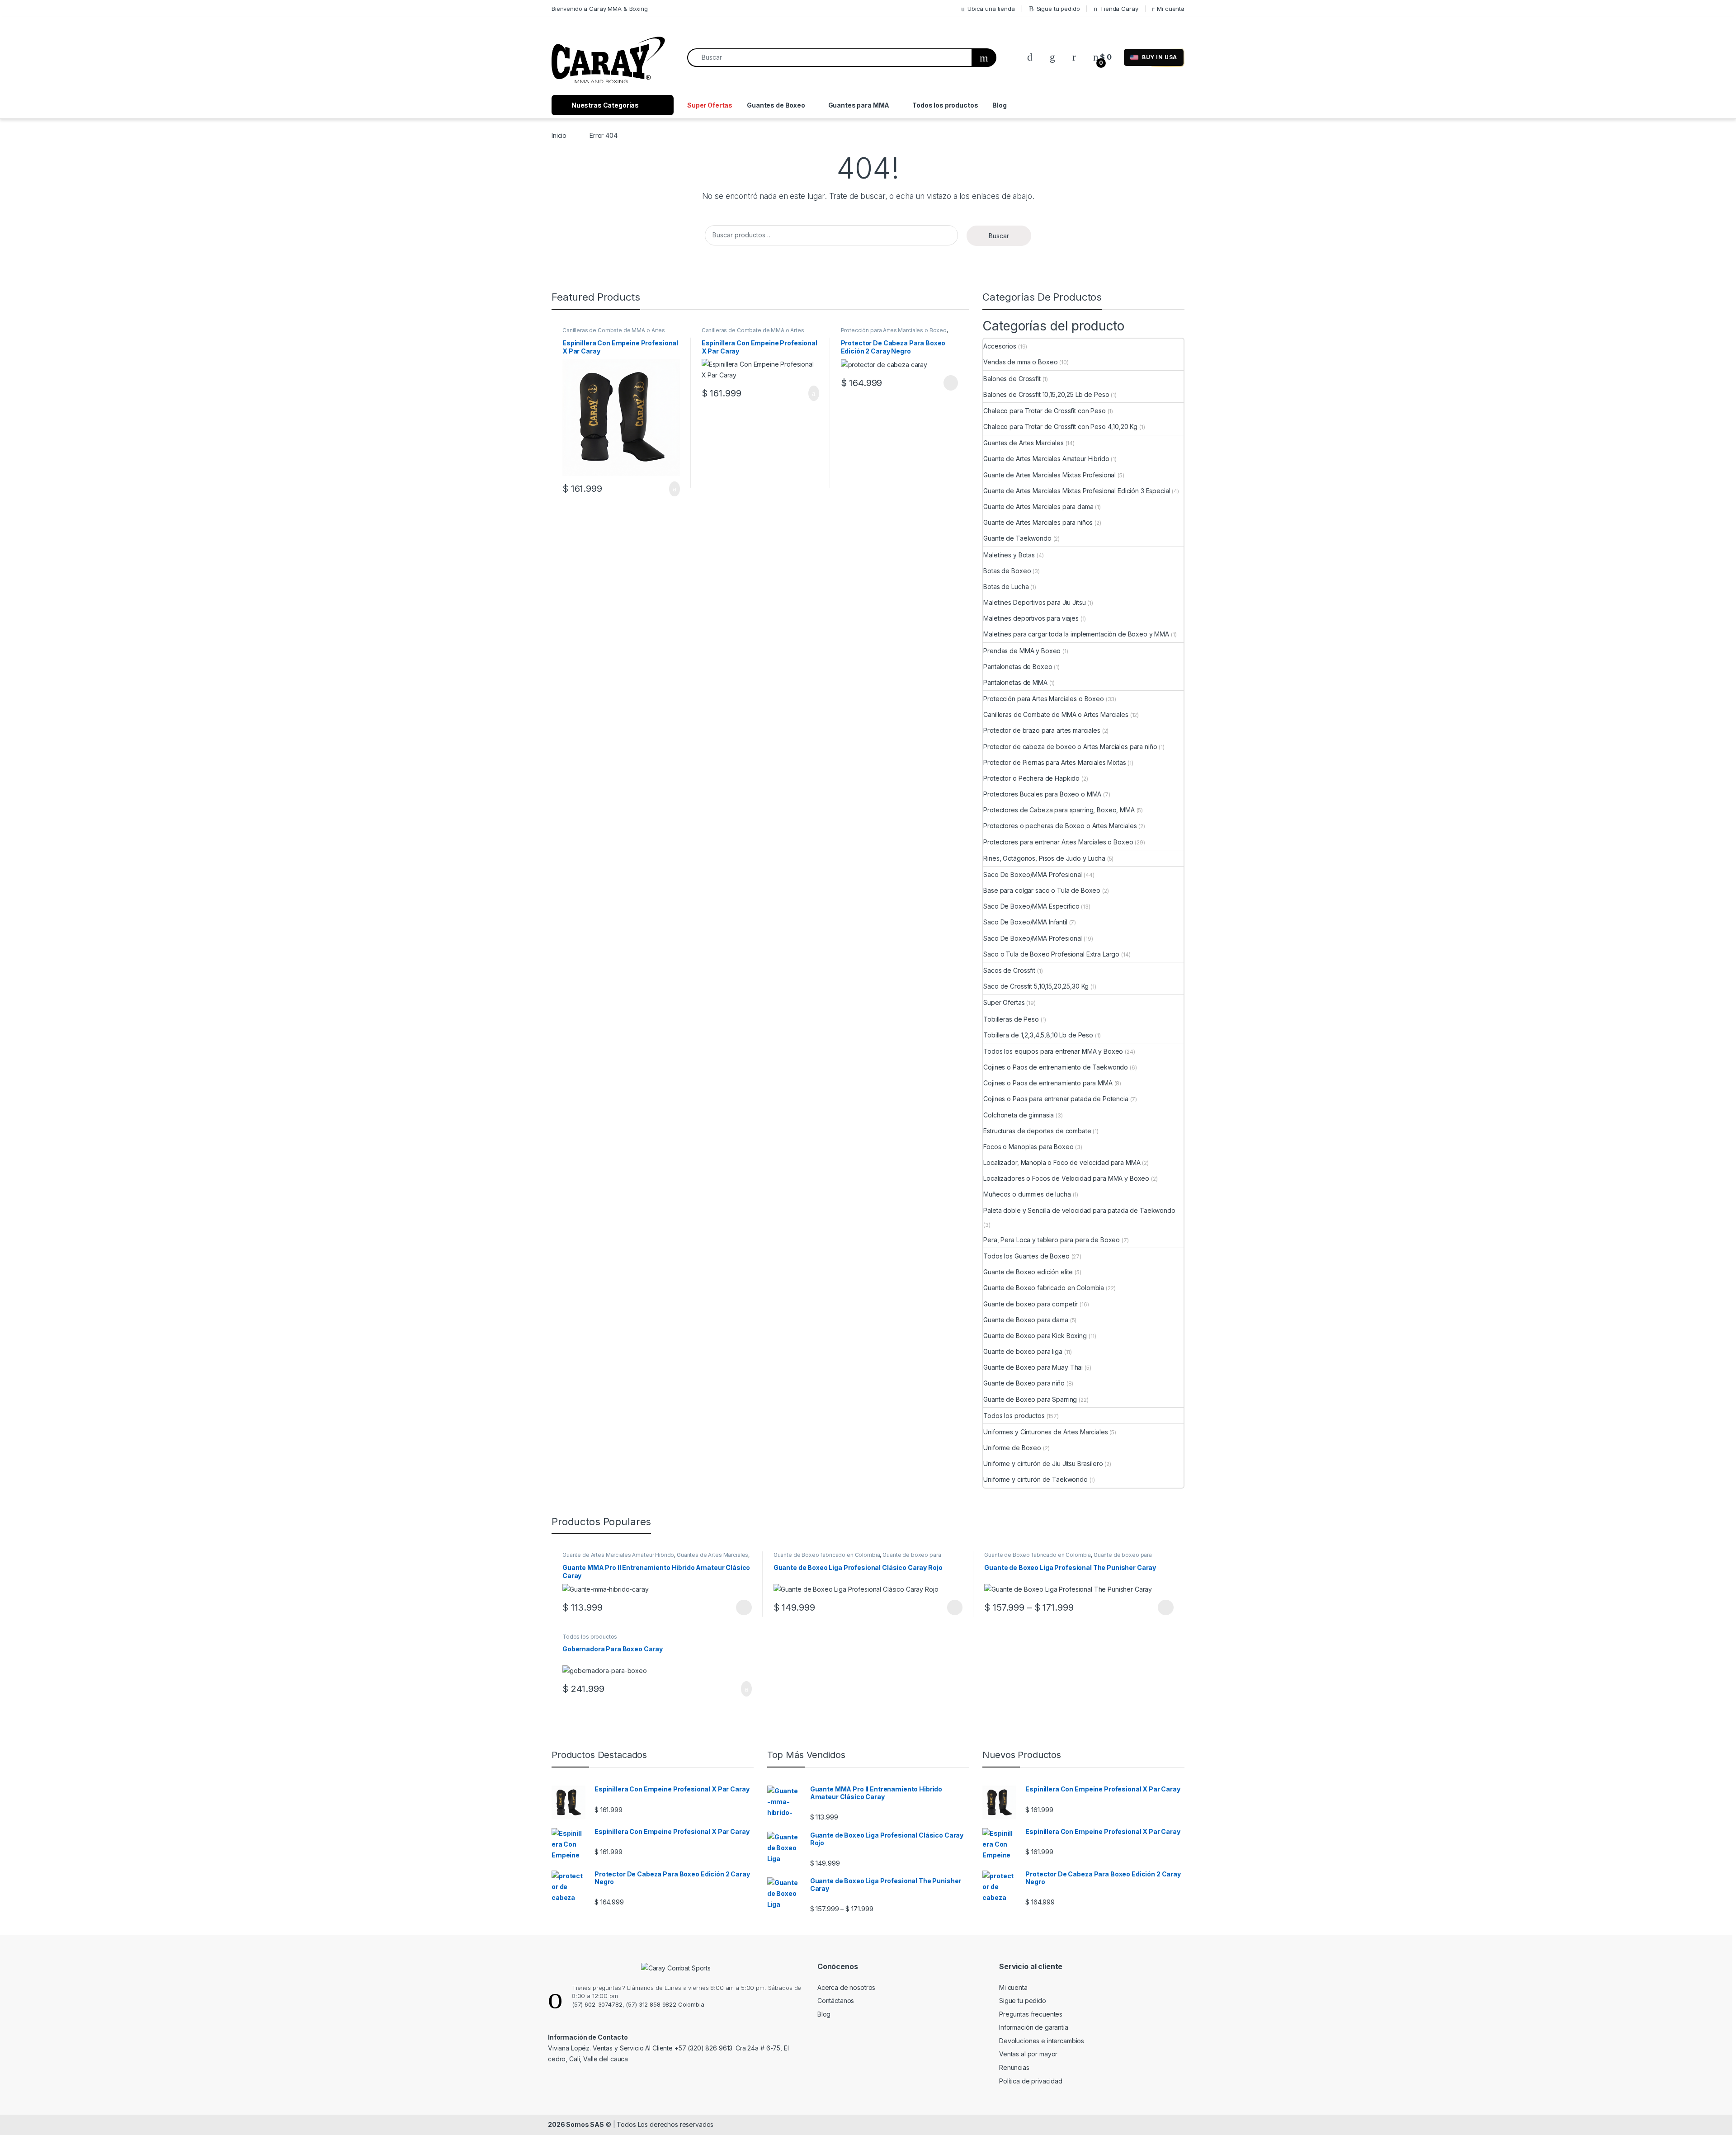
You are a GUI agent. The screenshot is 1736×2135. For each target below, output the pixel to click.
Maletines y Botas (1009, 555)
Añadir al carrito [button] (671, 489)
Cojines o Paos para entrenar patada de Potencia (1056, 1099)
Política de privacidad (1031, 2081)
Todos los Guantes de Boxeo (1026, 1256)
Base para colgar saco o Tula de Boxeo (1042, 890)
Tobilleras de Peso (1011, 1019)
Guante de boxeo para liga (1023, 1351)
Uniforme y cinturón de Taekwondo (1035, 1479)
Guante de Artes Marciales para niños (1038, 522)
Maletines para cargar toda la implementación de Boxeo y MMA (1076, 634)
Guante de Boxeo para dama (1026, 1320)
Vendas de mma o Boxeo (1020, 362)
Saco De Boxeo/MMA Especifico (1031, 906)
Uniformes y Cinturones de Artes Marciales (1045, 1432)
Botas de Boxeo (1007, 571)
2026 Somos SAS (576, 2124)
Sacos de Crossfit (1009, 970)
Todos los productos (945, 105)
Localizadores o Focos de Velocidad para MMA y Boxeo (1066, 1178)
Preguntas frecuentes (1031, 2014)
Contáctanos (836, 2001)
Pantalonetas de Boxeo (1018, 667)
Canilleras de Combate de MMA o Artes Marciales (1056, 714)
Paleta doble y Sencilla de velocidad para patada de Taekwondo (1079, 1210)
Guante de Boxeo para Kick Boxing (1035, 1336)
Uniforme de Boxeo (1012, 1448)
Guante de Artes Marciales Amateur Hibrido (1046, 459)
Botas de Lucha (1006, 587)
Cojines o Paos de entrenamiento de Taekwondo (1056, 1067)
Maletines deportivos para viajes (1031, 618)
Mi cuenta (1171, 9)
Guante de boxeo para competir (1031, 1304)
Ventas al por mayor (1028, 2054)
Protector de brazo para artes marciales (1042, 730)
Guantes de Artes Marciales (1023, 443)
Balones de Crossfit (1012, 379)
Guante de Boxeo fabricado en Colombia (1044, 1288)
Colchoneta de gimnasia (1019, 1115)
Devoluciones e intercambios (1042, 2041)
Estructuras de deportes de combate (1037, 1131)
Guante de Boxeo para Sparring (1030, 1399)
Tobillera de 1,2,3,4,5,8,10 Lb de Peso (1038, 1035)
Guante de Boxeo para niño (1024, 1383)
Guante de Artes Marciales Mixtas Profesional (1050, 475)
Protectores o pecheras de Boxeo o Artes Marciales (1060, 826)
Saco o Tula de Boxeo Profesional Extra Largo (1051, 954)
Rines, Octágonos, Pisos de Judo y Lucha (1044, 858)
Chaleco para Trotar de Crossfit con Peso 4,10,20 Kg (1060, 427)
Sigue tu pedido (1058, 9)
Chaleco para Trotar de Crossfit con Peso (1044, 411)
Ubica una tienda (991, 9)
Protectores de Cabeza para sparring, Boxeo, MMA (1059, 810)
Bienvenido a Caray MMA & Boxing (600, 9)
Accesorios (1000, 346)
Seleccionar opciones (734, 1607)
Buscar (999, 236)
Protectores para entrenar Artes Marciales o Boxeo (1058, 842)
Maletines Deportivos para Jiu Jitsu (1034, 602)
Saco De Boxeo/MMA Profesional (1033, 874)
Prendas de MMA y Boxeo (1022, 651)
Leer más (951, 383)
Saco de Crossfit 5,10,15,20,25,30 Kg (1036, 986)
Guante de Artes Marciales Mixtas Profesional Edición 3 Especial (1077, 491)
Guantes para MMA (859, 105)
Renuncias (1014, 2067)
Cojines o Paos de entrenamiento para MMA (1048, 1083)
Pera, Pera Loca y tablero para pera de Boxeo (1052, 1240)
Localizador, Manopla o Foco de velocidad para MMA (1062, 1162)
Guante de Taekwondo (1017, 538)
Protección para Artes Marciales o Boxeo (894, 330)
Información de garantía (1034, 2027)
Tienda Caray (1119, 9)
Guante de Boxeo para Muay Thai (1033, 1367)
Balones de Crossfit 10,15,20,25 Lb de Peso (1046, 394)
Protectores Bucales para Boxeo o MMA (1042, 794)
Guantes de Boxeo (776, 105)
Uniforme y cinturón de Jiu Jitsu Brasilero (1043, 1463)
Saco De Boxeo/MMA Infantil (1025, 922)
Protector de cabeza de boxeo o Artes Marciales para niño (1070, 747)
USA (1160, 57)
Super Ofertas (710, 105)
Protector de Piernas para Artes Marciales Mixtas (1054, 762)
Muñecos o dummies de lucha (1027, 1194)
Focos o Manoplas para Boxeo (1028, 1147)
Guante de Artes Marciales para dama (1038, 507)
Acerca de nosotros (846, 1987)
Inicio (559, 135)
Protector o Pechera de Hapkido (1031, 778)
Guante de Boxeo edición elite (1028, 1272)
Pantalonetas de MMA (1015, 682)
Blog (999, 105)
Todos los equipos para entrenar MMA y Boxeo (1053, 1051)
